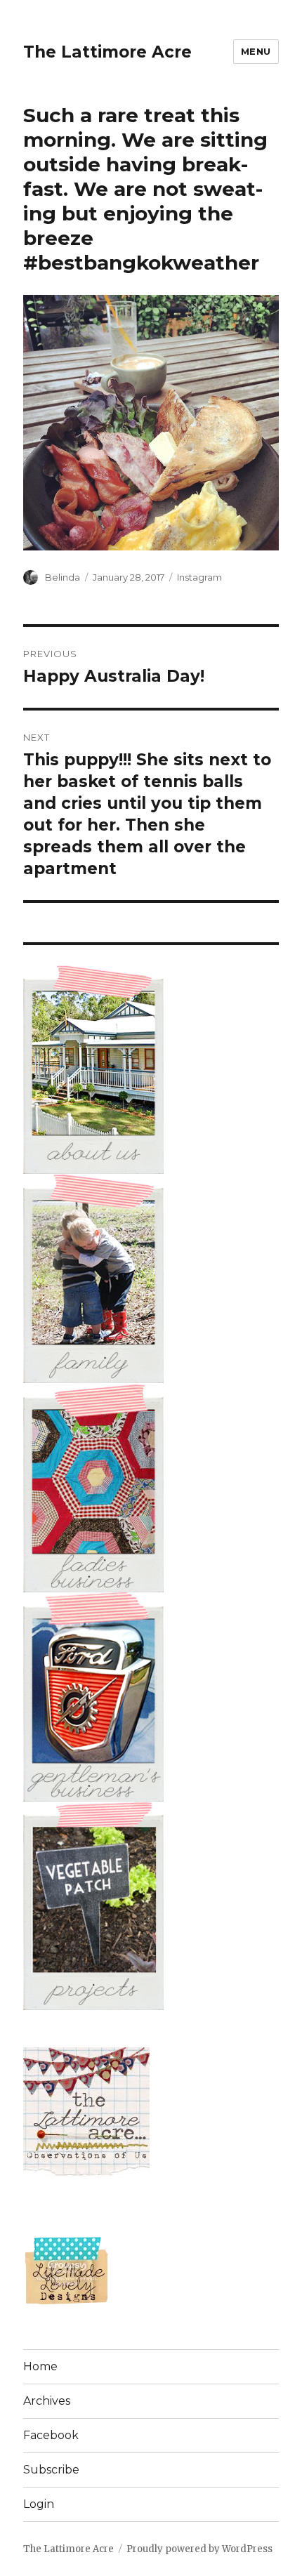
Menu (256, 51)
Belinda (63, 577)
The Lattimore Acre (107, 52)
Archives (47, 2401)
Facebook (51, 2435)
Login (39, 2504)
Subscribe (51, 2470)
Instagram (199, 577)
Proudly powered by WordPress (199, 2549)
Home (40, 2366)
